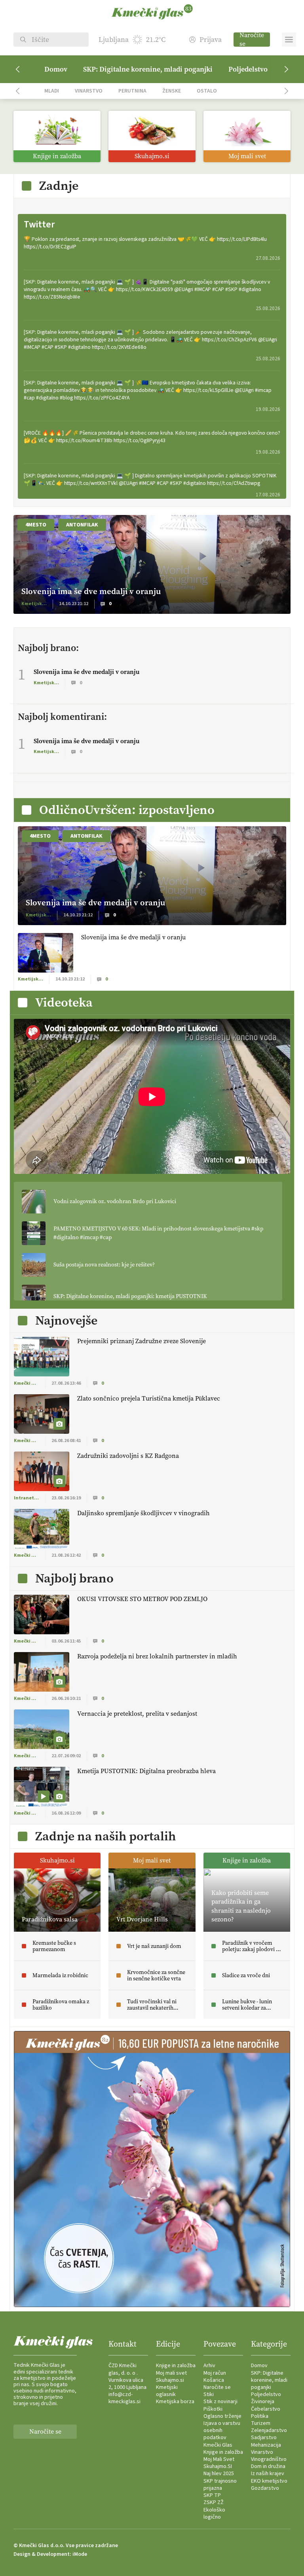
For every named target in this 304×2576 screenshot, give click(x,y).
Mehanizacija (266, 2445)
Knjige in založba (176, 2366)
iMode (80, 2554)
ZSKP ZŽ (214, 2502)
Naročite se (252, 40)
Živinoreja (263, 2402)
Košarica (214, 2380)
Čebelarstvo (266, 2409)
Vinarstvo (89, 91)
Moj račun (215, 2373)
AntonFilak (82, 525)
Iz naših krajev (268, 2474)
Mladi (52, 91)
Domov (56, 69)
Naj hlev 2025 (219, 2474)
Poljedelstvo (248, 69)
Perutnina (132, 91)
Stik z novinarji (220, 2402)
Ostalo (207, 91)
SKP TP (212, 2495)
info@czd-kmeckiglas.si (124, 2398)
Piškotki (213, 2409)
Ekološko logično (214, 2514)
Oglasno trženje (222, 2416)
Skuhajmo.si (170, 2380)
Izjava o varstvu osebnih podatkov (222, 2430)
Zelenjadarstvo (269, 2430)
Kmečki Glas (218, 2445)
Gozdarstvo (265, 2488)
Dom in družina (268, 2466)
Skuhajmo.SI (218, 2466)
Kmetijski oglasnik (167, 2391)
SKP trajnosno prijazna (220, 2485)
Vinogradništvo (269, 2459)
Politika (260, 2416)
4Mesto (36, 525)
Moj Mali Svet (219, 2459)
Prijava (211, 40)
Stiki (209, 2394)
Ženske (172, 91)
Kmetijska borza (175, 2402)
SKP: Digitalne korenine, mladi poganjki (148, 69)
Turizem (261, 2423)
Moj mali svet (171, 2373)
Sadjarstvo (264, 2438)
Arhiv (209, 2366)
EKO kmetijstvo (269, 2481)
